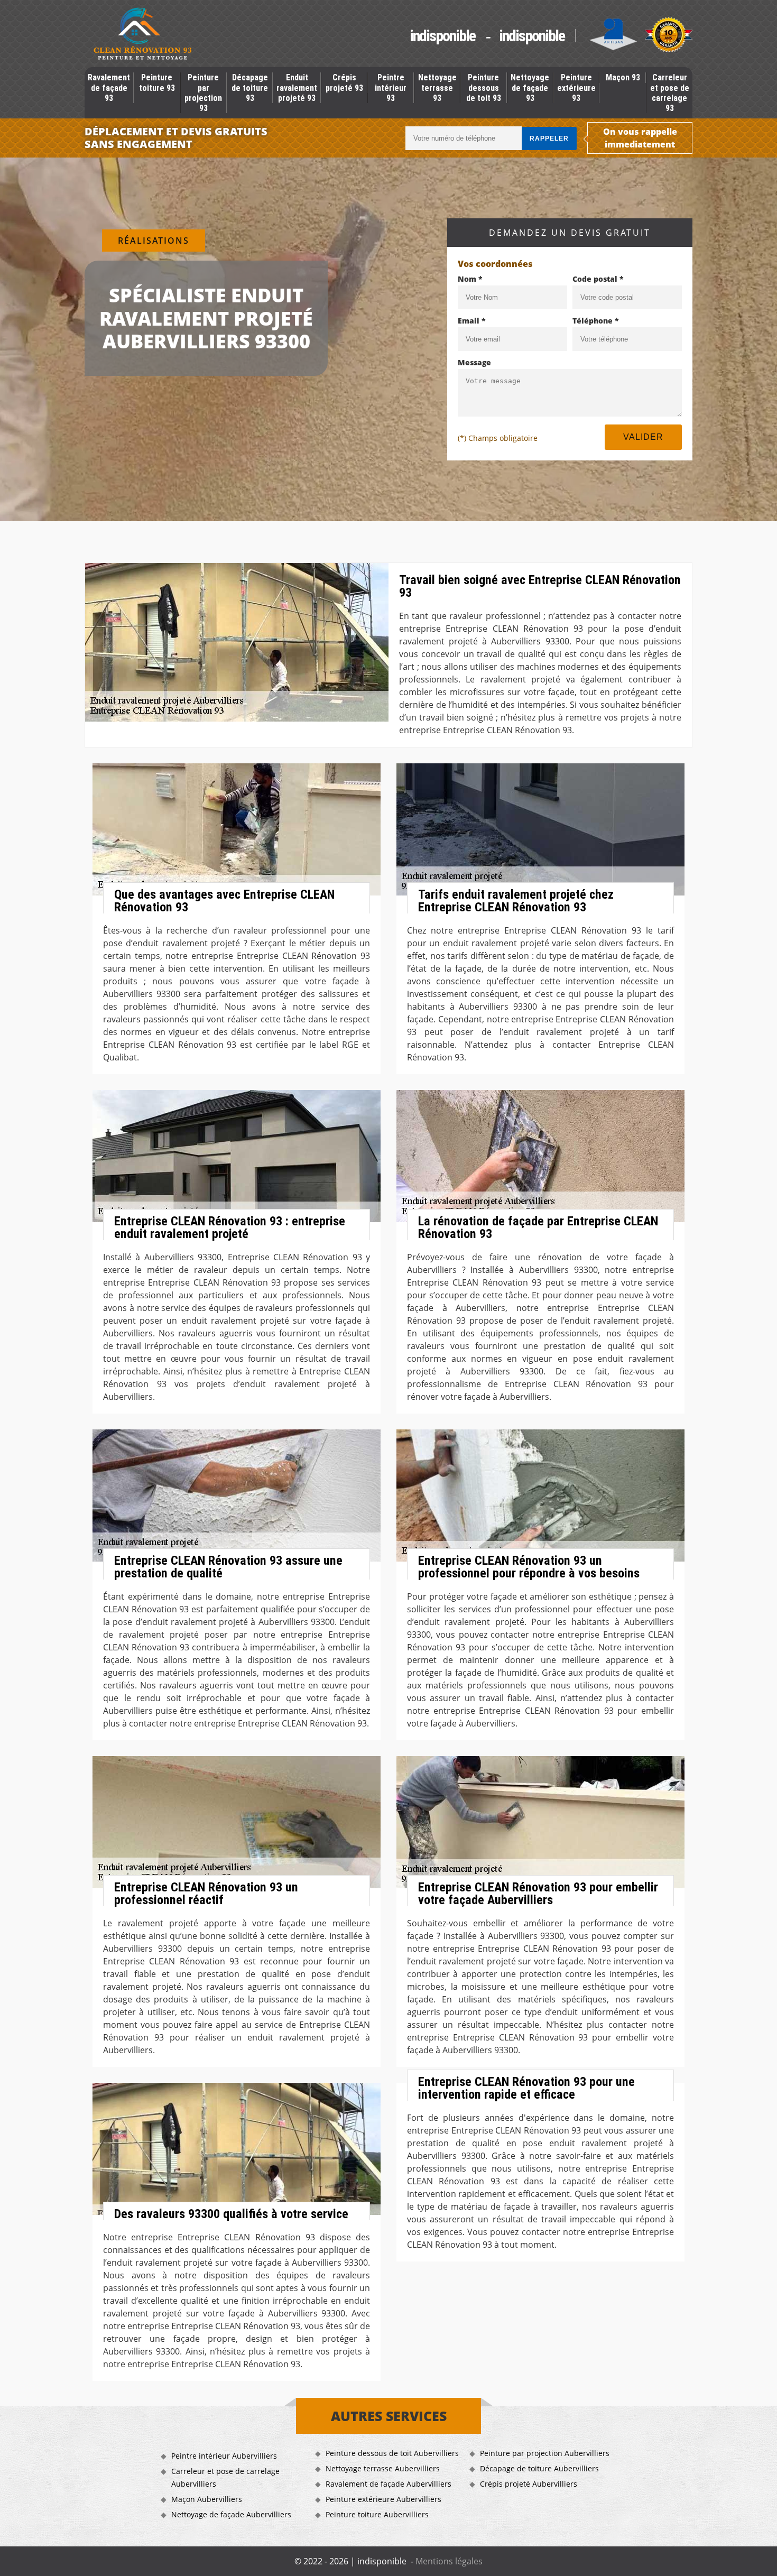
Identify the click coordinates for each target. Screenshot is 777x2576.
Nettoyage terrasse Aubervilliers (383, 2468)
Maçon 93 (623, 77)
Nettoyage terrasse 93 (437, 87)
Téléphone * (596, 321)
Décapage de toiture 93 (250, 87)
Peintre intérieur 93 (391, 87)
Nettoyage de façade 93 (530, 87)
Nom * (470, 279)
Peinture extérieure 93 (576, 87)
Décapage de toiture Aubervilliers (539, 2468)
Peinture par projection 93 (203, 93)
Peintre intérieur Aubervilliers (224, 2456)
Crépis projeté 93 (344, 82)
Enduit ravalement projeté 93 (297, 87)
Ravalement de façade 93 (109, 87)
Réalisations (154, 241)
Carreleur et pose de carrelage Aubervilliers (225, 2477)
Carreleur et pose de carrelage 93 (670, 93)
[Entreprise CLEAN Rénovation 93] (143, 35)
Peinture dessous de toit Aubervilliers (392, 2453)
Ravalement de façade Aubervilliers (388, 2484)
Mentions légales (449, 2561)
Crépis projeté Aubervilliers (529, 2484)
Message (474, 362)
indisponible (442, 36)
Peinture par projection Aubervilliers (545, 2453)
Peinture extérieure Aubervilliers (383, 2499)
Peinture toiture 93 (157, 82)
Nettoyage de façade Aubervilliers (231, 2514)
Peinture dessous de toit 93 (484, 87)
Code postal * (598, 279)
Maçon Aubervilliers (207, 2499)
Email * (472, 321)
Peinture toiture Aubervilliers (377, 2514)
